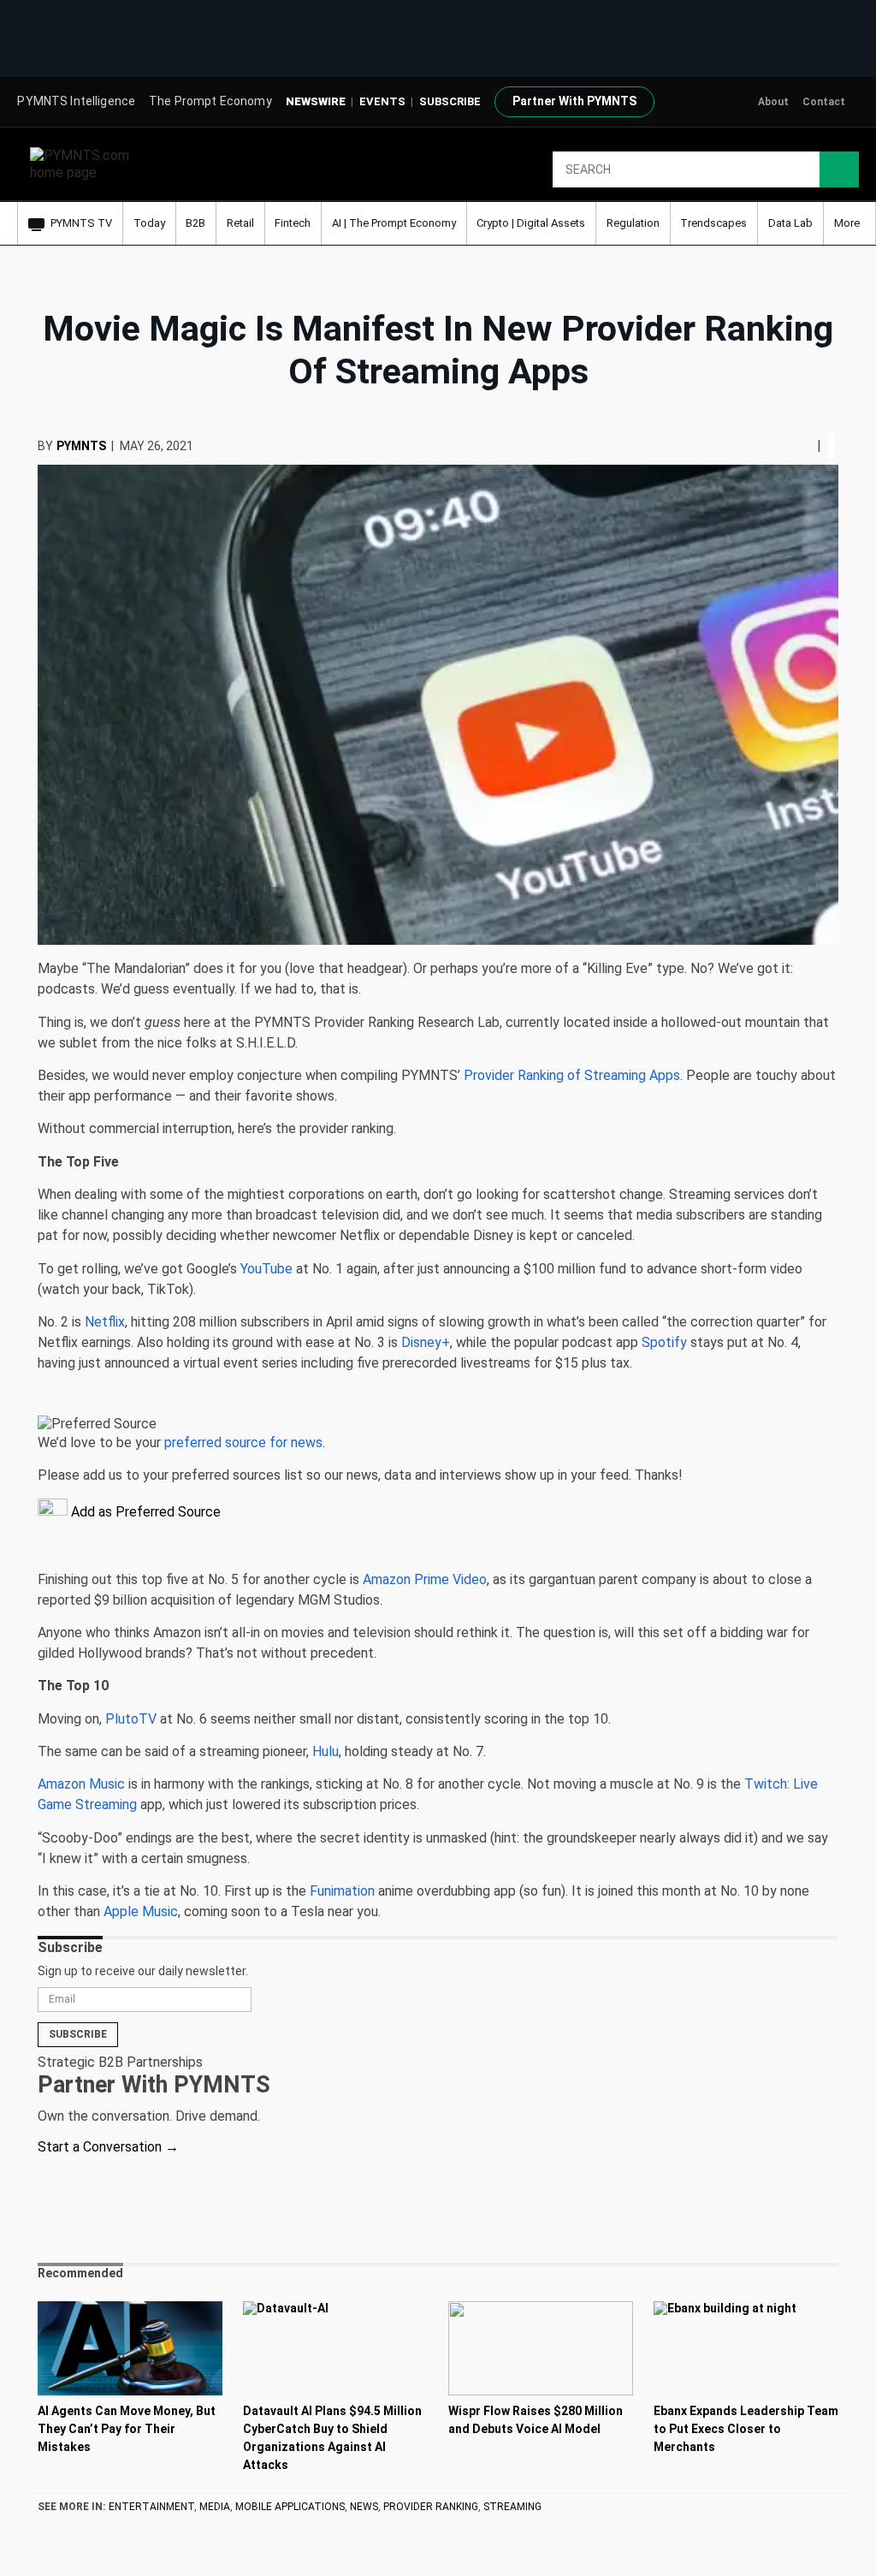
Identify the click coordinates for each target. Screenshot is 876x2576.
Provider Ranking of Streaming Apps (572, 1075)
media (215, 2507)
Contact (824, 102)
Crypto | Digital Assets (531, 223)
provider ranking (431, 2507)
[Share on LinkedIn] (803, 445)
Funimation (342, 1891)
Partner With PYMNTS (574, 101)
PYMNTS (81, 446)
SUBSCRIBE (450, 101)
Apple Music (141, 1911)
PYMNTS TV (81, 223)
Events (382, 101)
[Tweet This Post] (796, 445)
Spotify (664, 1342)
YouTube (266, 1269)
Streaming (512, 2507)
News (364, 2507)
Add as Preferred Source (144, 1512)
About (773, 102)
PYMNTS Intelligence (76, 101)
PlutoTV (131, 1719)
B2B (195, 223)
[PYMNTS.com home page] (86, 163)
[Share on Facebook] (791, 445)
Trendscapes (713, 223)
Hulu (326, 1751)
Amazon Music (81, 1784)
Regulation (633, 223)
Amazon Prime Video (425, 1579)
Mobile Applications (290, 2507)
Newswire (316, 101)
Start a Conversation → (108, 2147)
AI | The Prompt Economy (394, 223)
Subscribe (78, 2034)
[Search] (839, 169)
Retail (240, 223)
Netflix (105, 1322)
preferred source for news (243, 1442)
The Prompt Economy (210, 101)
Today (149, 223)
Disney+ (426, 1342)
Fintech (293, 223)
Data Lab (790, 223)
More (848, 223)
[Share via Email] (810, 445)
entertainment (151, 2507)
